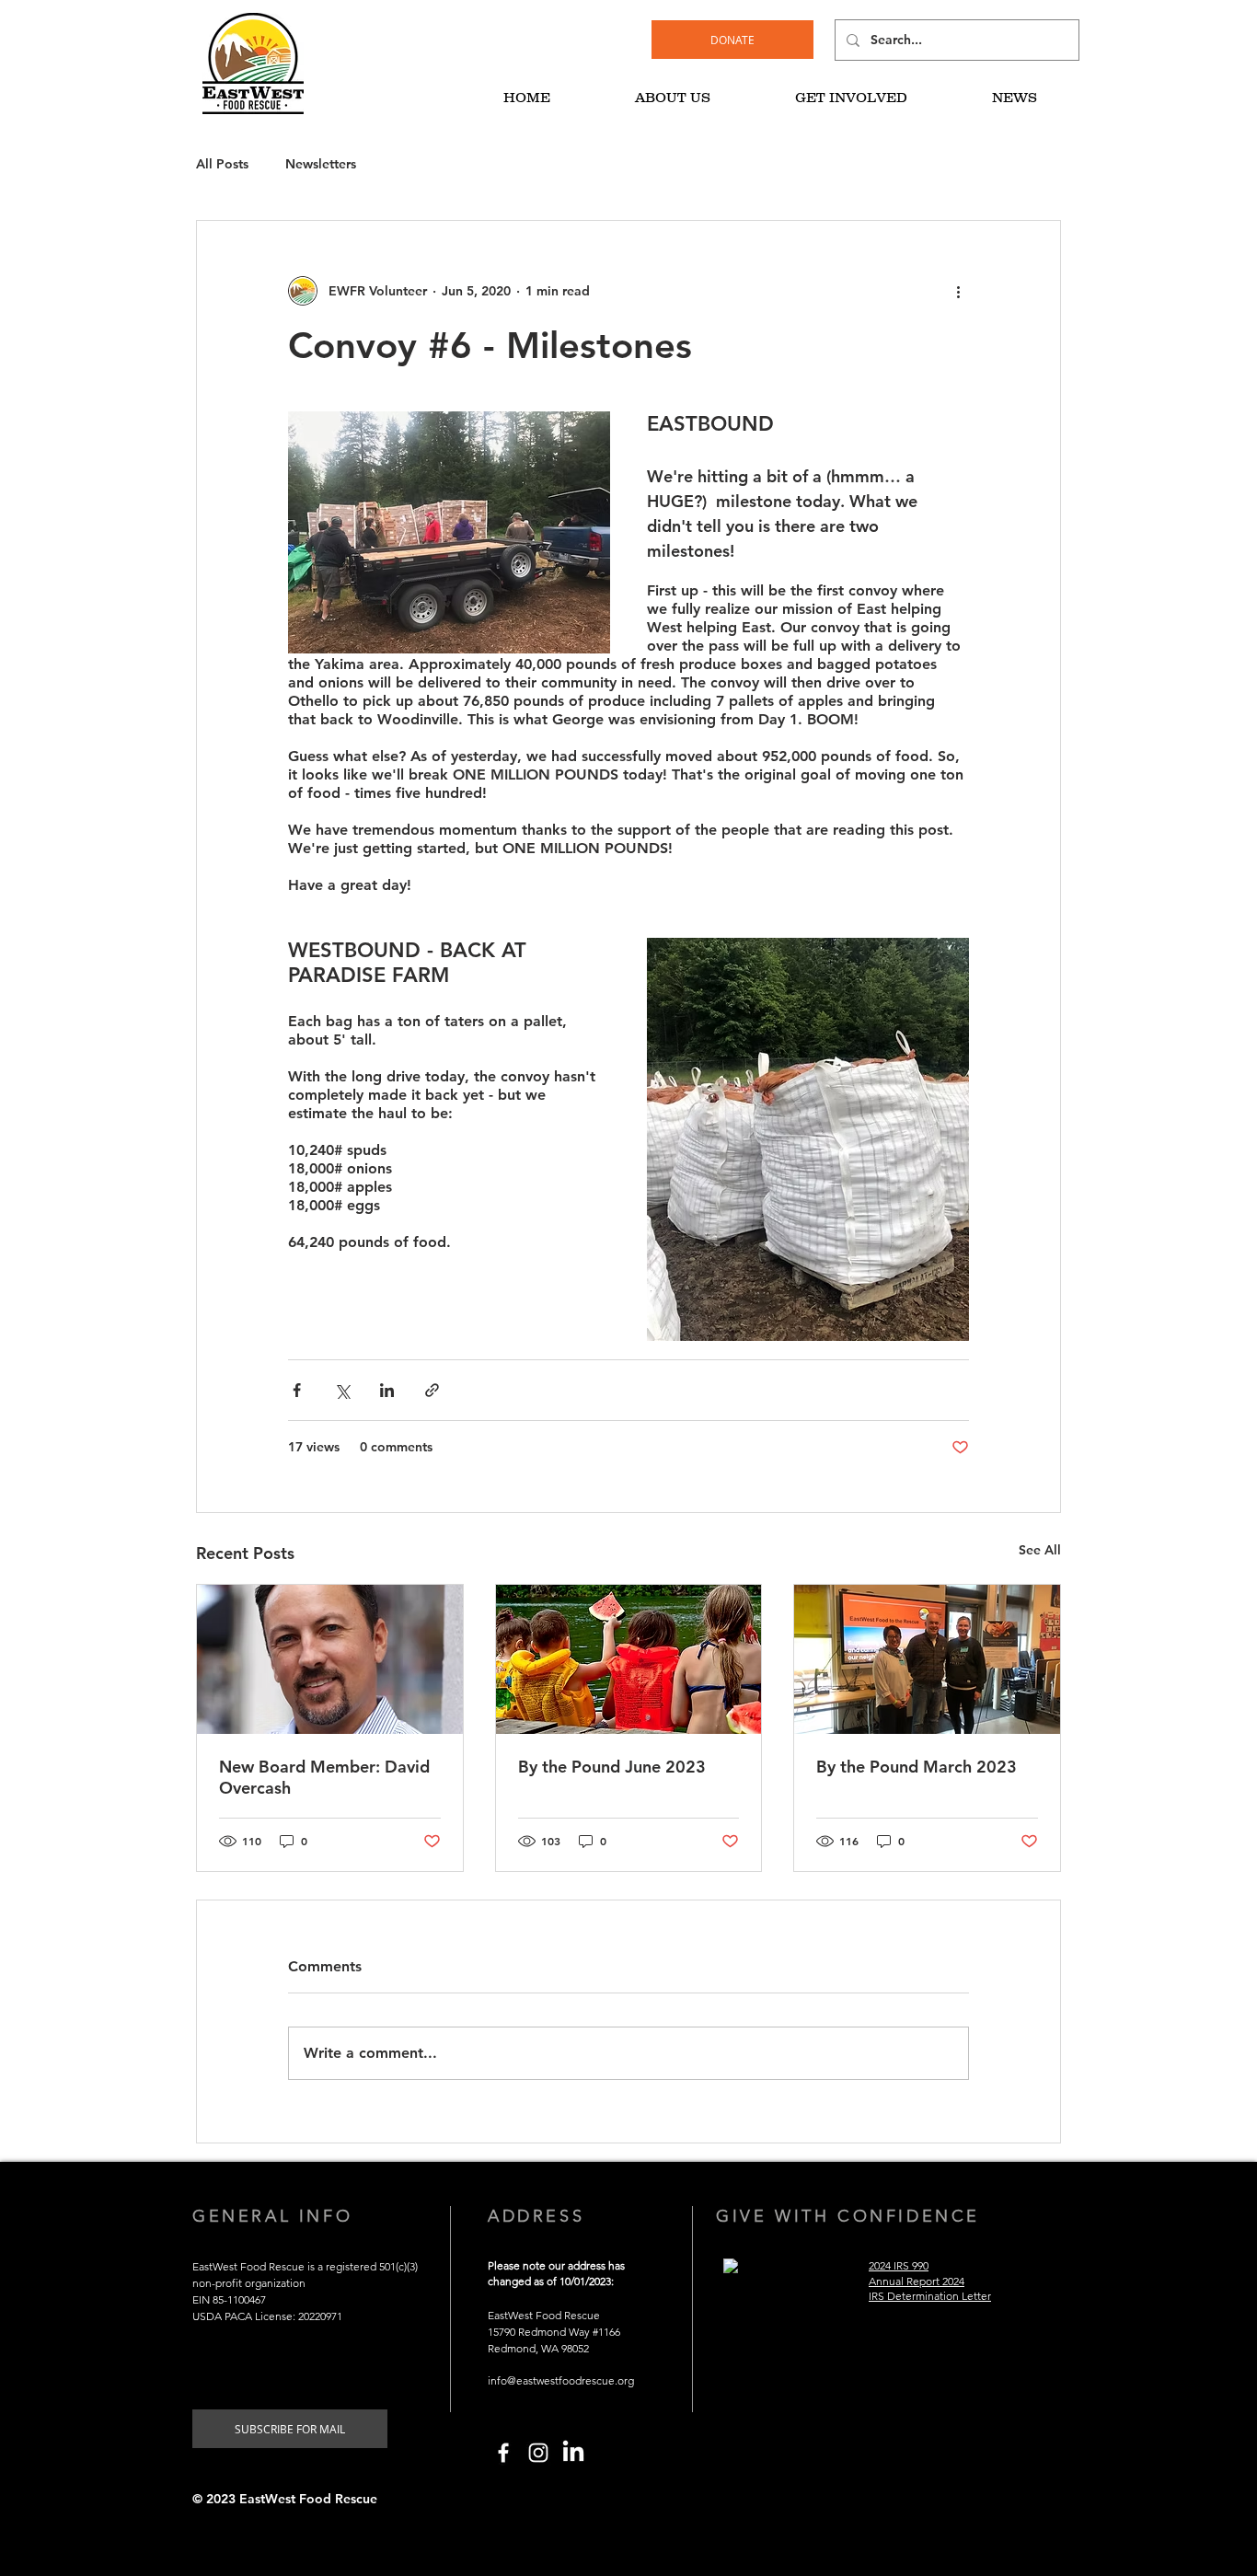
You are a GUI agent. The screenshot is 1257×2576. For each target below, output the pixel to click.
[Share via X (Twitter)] (342, 1390)
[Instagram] (538, 2453)
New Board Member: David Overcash (324, 1777)
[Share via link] (432, 1390)
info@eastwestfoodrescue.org (561, 2380)
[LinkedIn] (573, 2453)
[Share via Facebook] (297, 1390)
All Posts (222, 164)
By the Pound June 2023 (612, 1767)
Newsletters (321, 164)
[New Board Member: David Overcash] (330, 1659)
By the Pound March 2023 (917, 1767)
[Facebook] (503, 2453)
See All (1040, 1550)
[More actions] (958, 291)
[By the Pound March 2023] (927, 1659)
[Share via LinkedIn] (387, 1390)
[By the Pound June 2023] (629, 1659)
